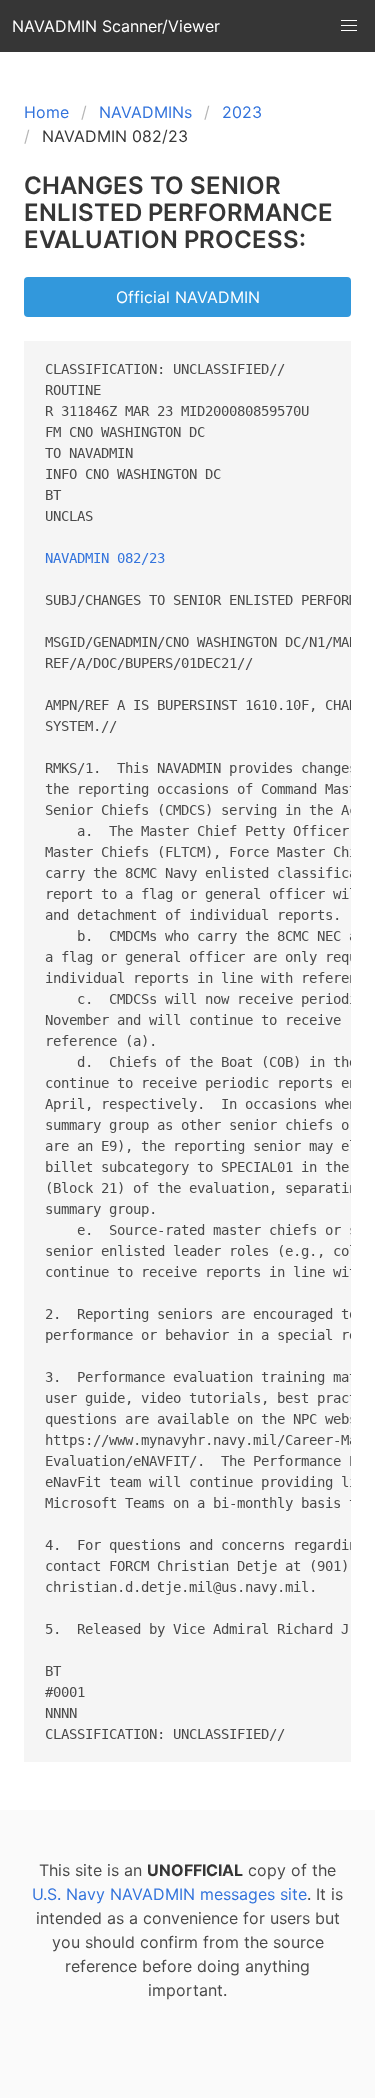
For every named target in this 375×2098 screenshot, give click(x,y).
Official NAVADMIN (188, 297)
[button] (349, 26)
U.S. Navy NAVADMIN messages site (169, 1894)
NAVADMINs (145, 112)
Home (46, 112)
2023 (242, 112)
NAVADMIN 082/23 (105, 558)
